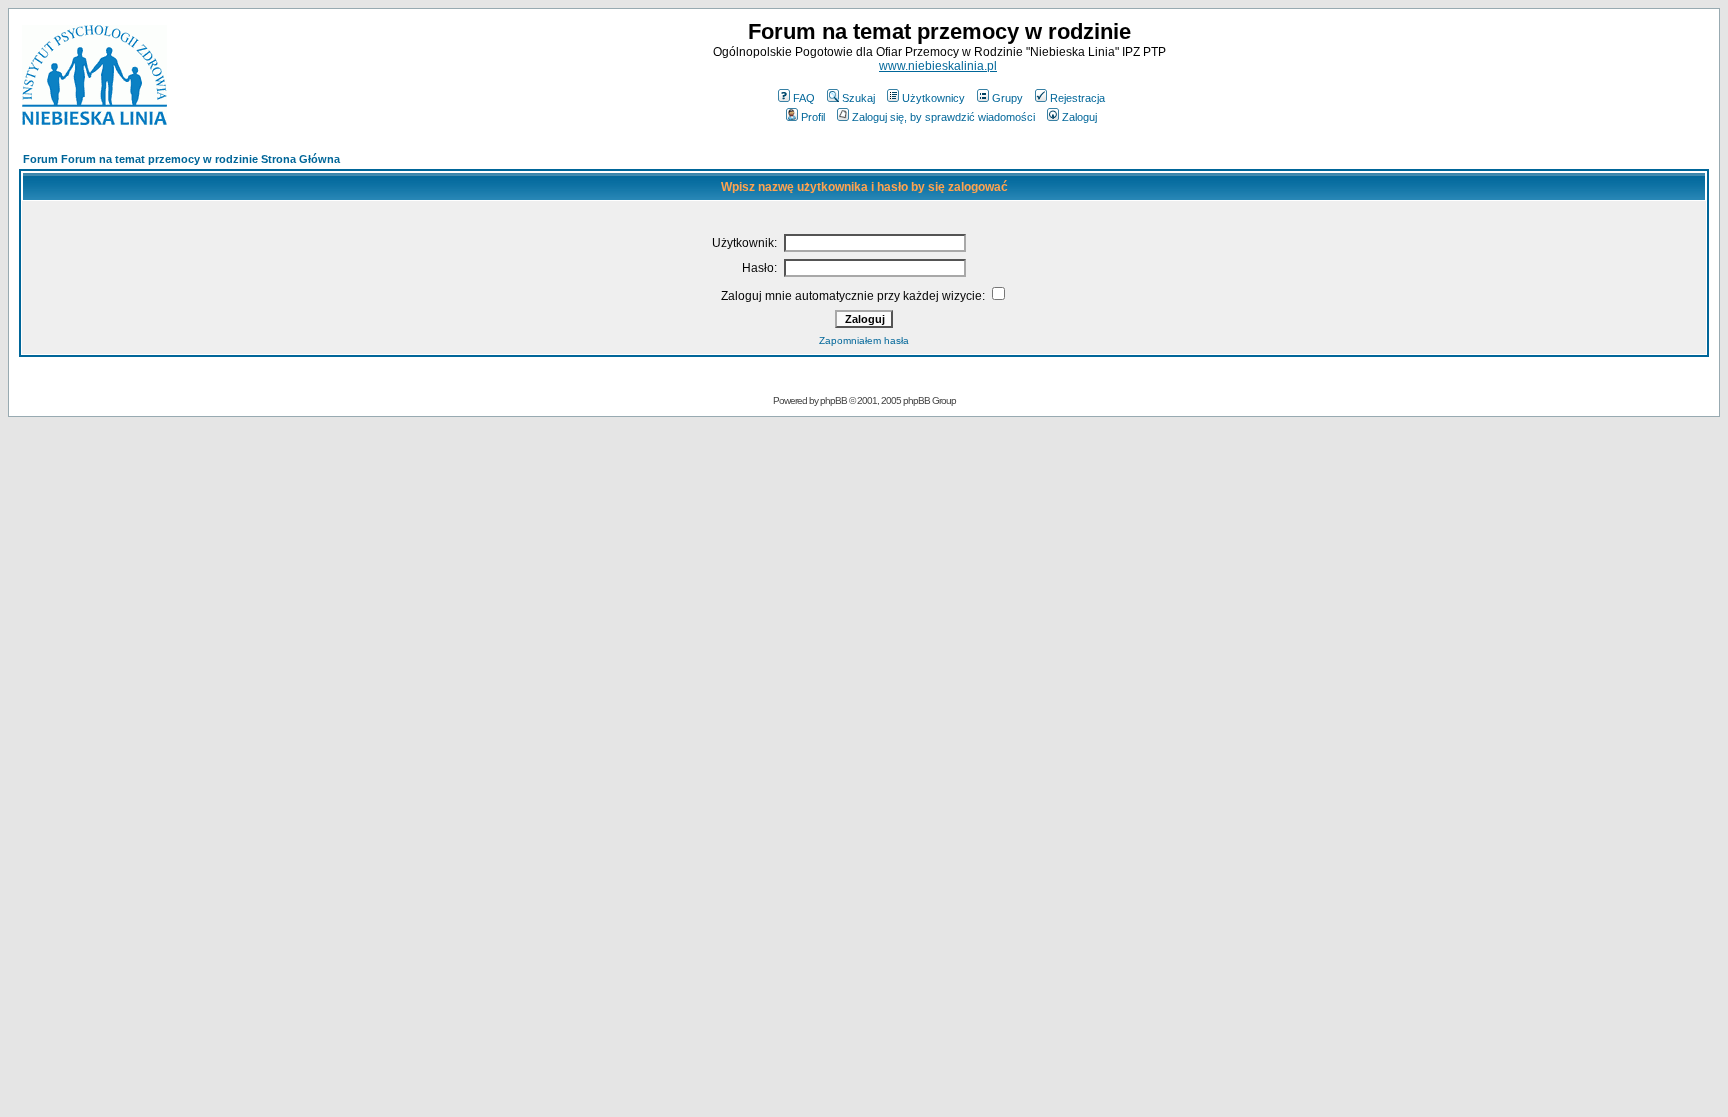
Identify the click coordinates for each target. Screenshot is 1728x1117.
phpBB (833, 400)
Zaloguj (1079, 117)
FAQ (804, 98)
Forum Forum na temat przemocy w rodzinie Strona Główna (181, 159)
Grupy (1007, 98)
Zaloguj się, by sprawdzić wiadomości (943, 117)
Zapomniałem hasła (864, 340)
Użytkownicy (933, 98)
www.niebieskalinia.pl (938, 66)
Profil (813, 117)
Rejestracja (1077, 98)
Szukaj (858, 98)
